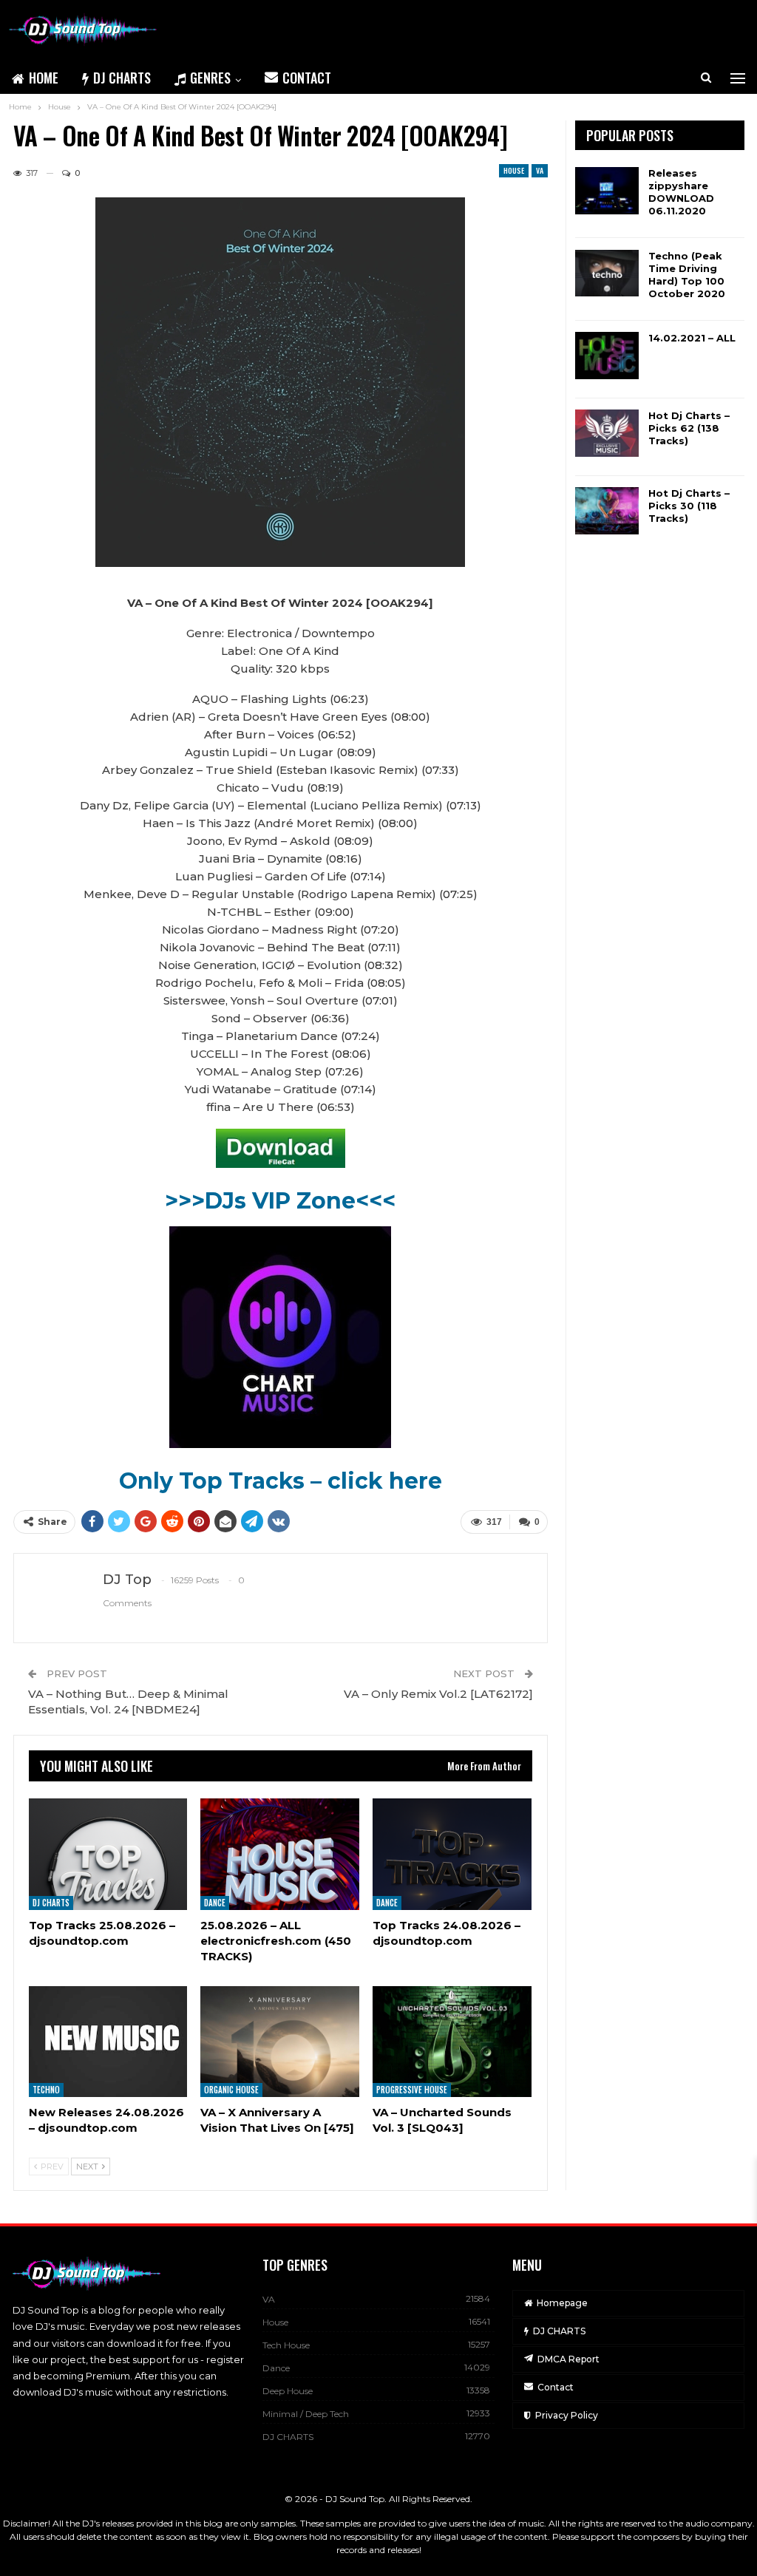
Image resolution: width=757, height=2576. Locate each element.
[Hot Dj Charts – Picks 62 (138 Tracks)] (607, 433)
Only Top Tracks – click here (281, 1481)
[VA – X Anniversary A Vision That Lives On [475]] (280, 2042)
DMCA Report (568, 2359)
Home (44, 78)
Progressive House (412, 2090)
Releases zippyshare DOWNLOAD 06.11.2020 (681, 192)
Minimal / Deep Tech (306, 2414)
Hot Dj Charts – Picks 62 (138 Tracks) (689, 428)
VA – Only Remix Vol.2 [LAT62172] (438, 1694)
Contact (307, 78)
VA (540, 170)
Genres (210, 78)
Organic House (231, 2090)
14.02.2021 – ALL (692, 338)
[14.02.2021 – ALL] (607, 356)
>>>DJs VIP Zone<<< (280, 1201)
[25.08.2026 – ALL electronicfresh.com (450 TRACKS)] (280, 1854)
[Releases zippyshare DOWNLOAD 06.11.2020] (607, 191)
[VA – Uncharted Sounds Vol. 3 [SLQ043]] (452, 2042)
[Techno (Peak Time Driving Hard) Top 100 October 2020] (607, 273)
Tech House (286, 2345)
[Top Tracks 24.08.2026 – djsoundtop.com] (452, 1854)
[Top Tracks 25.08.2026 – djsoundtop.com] (108, 1854)
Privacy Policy (567, 2415)
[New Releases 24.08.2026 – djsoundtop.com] (108, 2042)
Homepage (562, 2303)
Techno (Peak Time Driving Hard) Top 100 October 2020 (687, 275)
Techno (46, 2090)
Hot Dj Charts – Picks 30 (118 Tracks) (689, 506)
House (514, 170)
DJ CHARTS (122, 78)
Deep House (288, 2391)
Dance (215, 1903)
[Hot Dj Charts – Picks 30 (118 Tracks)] (607, 511)
